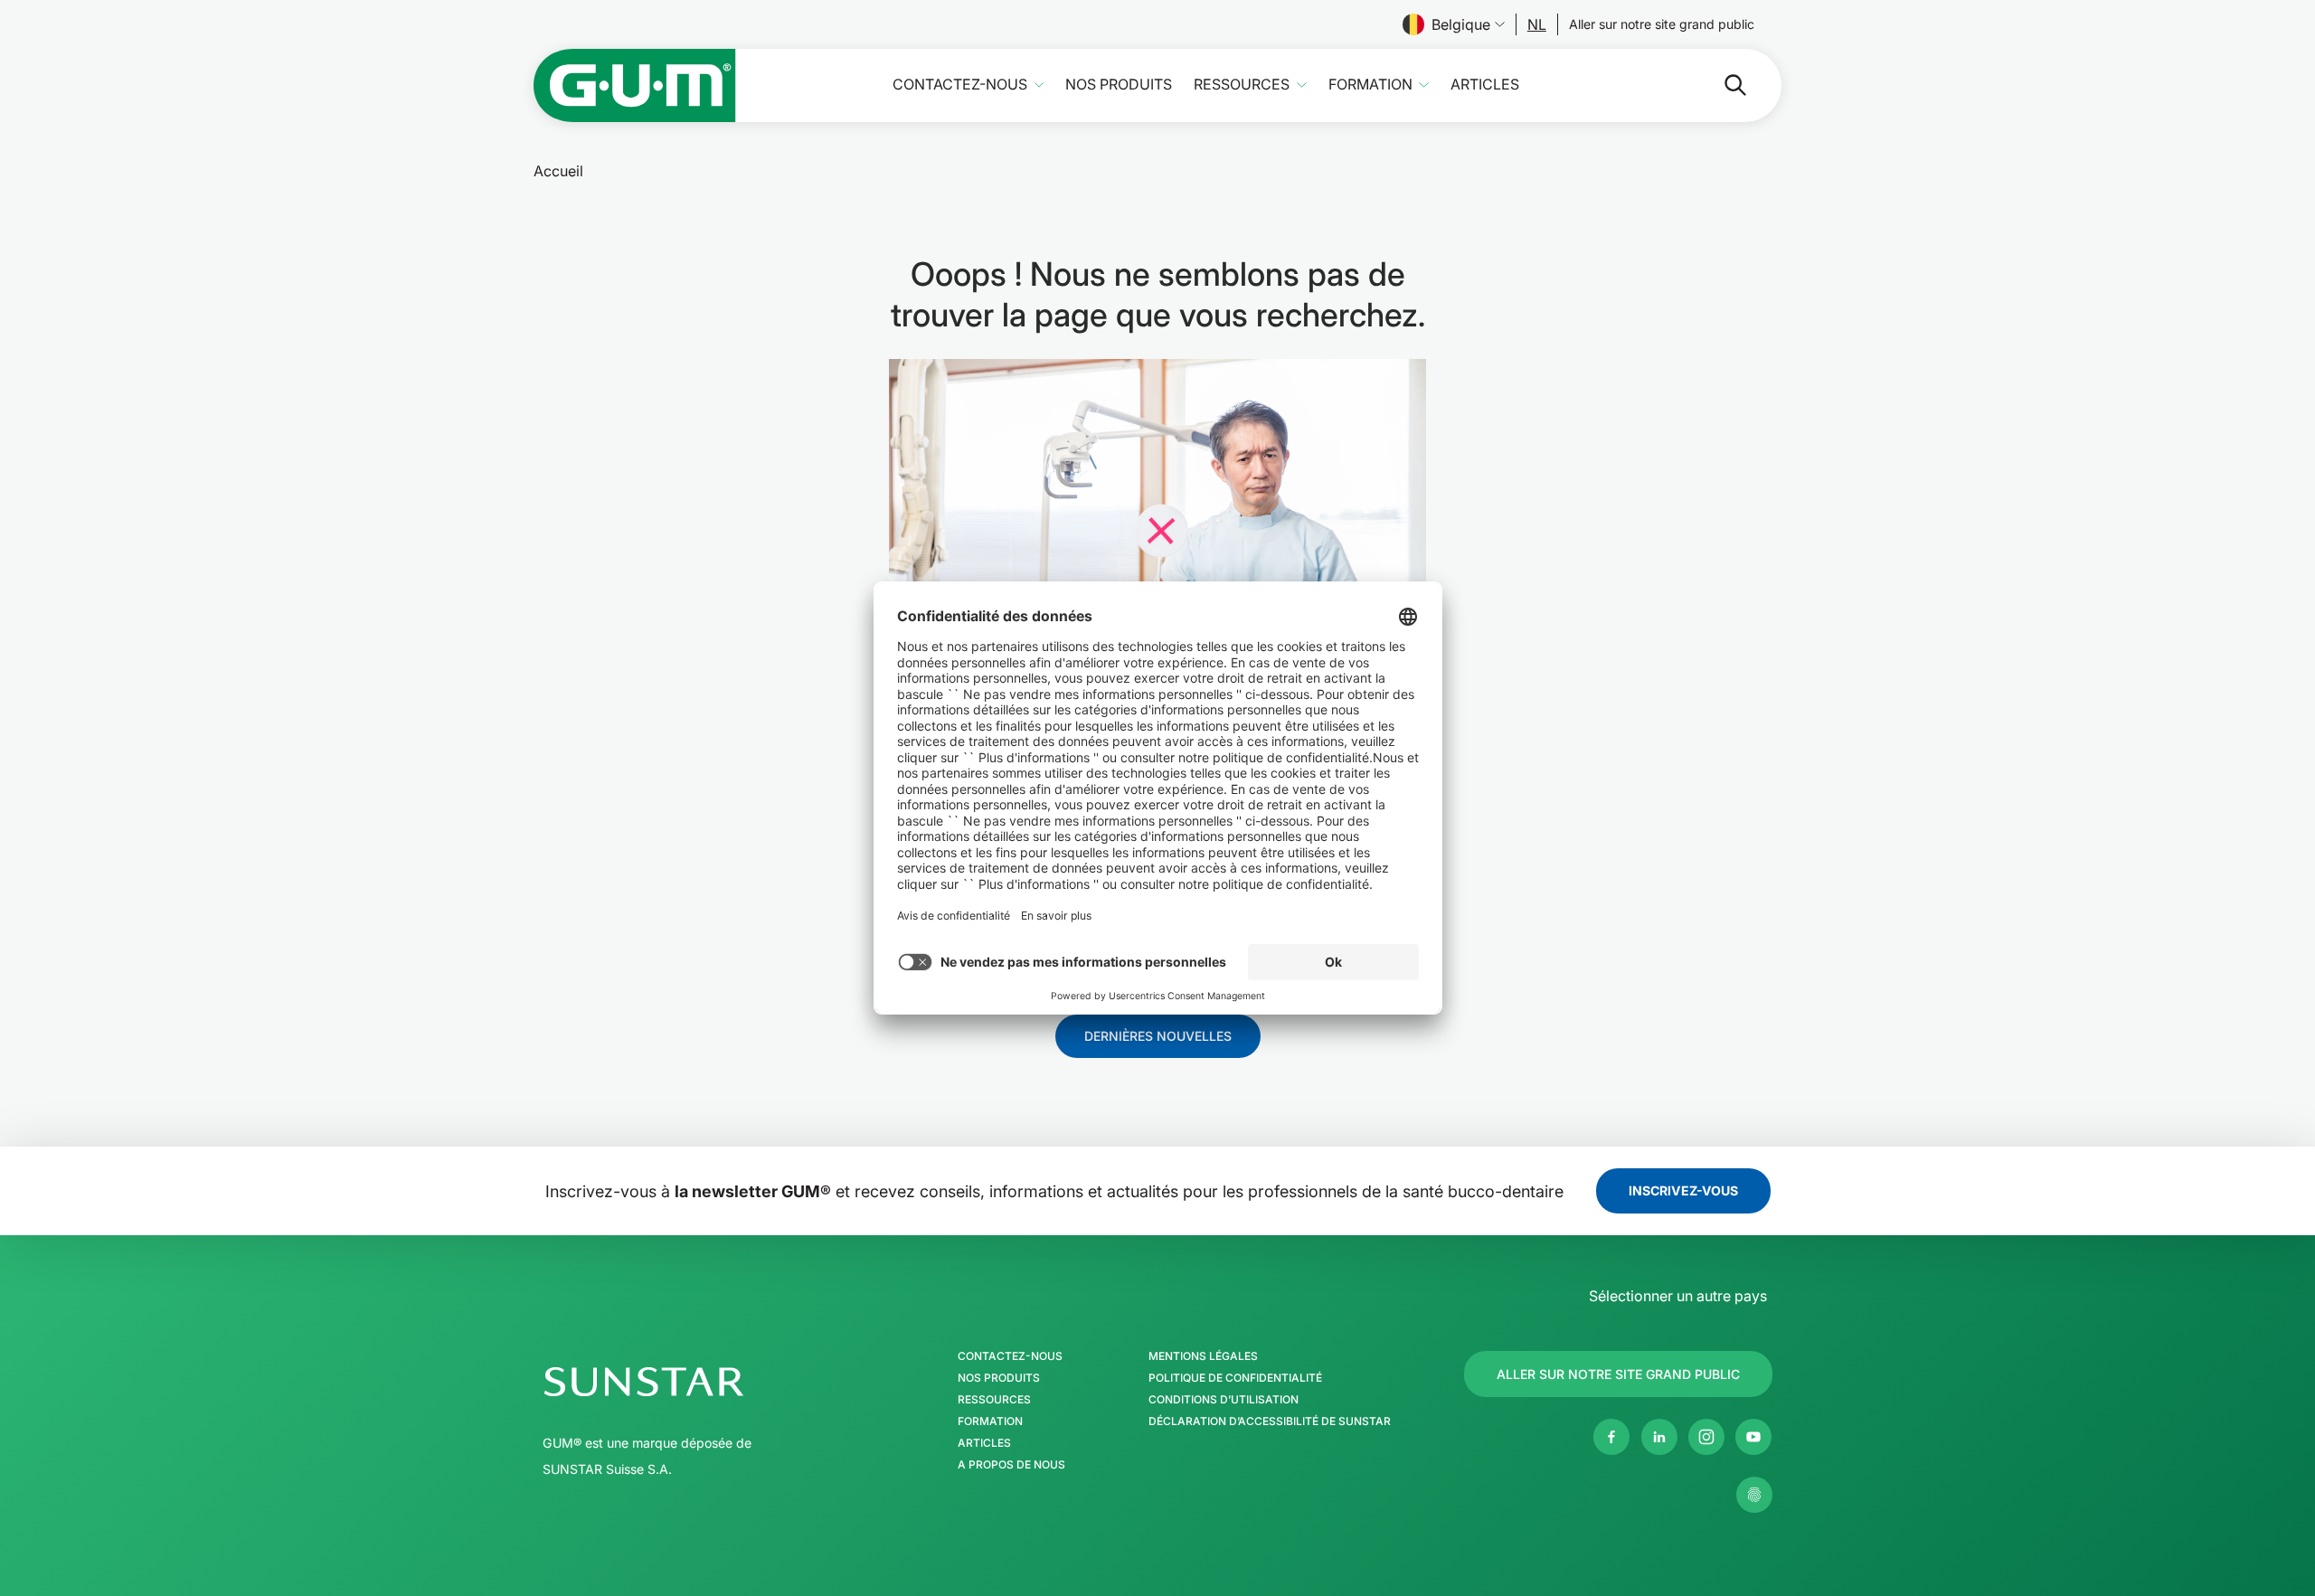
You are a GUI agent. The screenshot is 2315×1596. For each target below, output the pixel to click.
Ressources (1242, 85)
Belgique (1461, 24)
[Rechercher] (1721, 85)
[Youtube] (1753, 1437)
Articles (1485, 85)
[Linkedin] (1659, 1437)
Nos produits (1119, 85)
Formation (1370, 85)
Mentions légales (1203, 1356)
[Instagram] (1706, 1437)
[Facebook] (1611, 1437)
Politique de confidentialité (1235, 1378)
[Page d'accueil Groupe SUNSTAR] (699, 1382)
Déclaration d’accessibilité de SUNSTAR (1270, 1421)
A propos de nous (1011, 1465)
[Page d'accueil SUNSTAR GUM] (635, 85)
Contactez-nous (960, 85)
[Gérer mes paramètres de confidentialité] (1754, 1495)
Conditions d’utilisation (1224, 1400)
